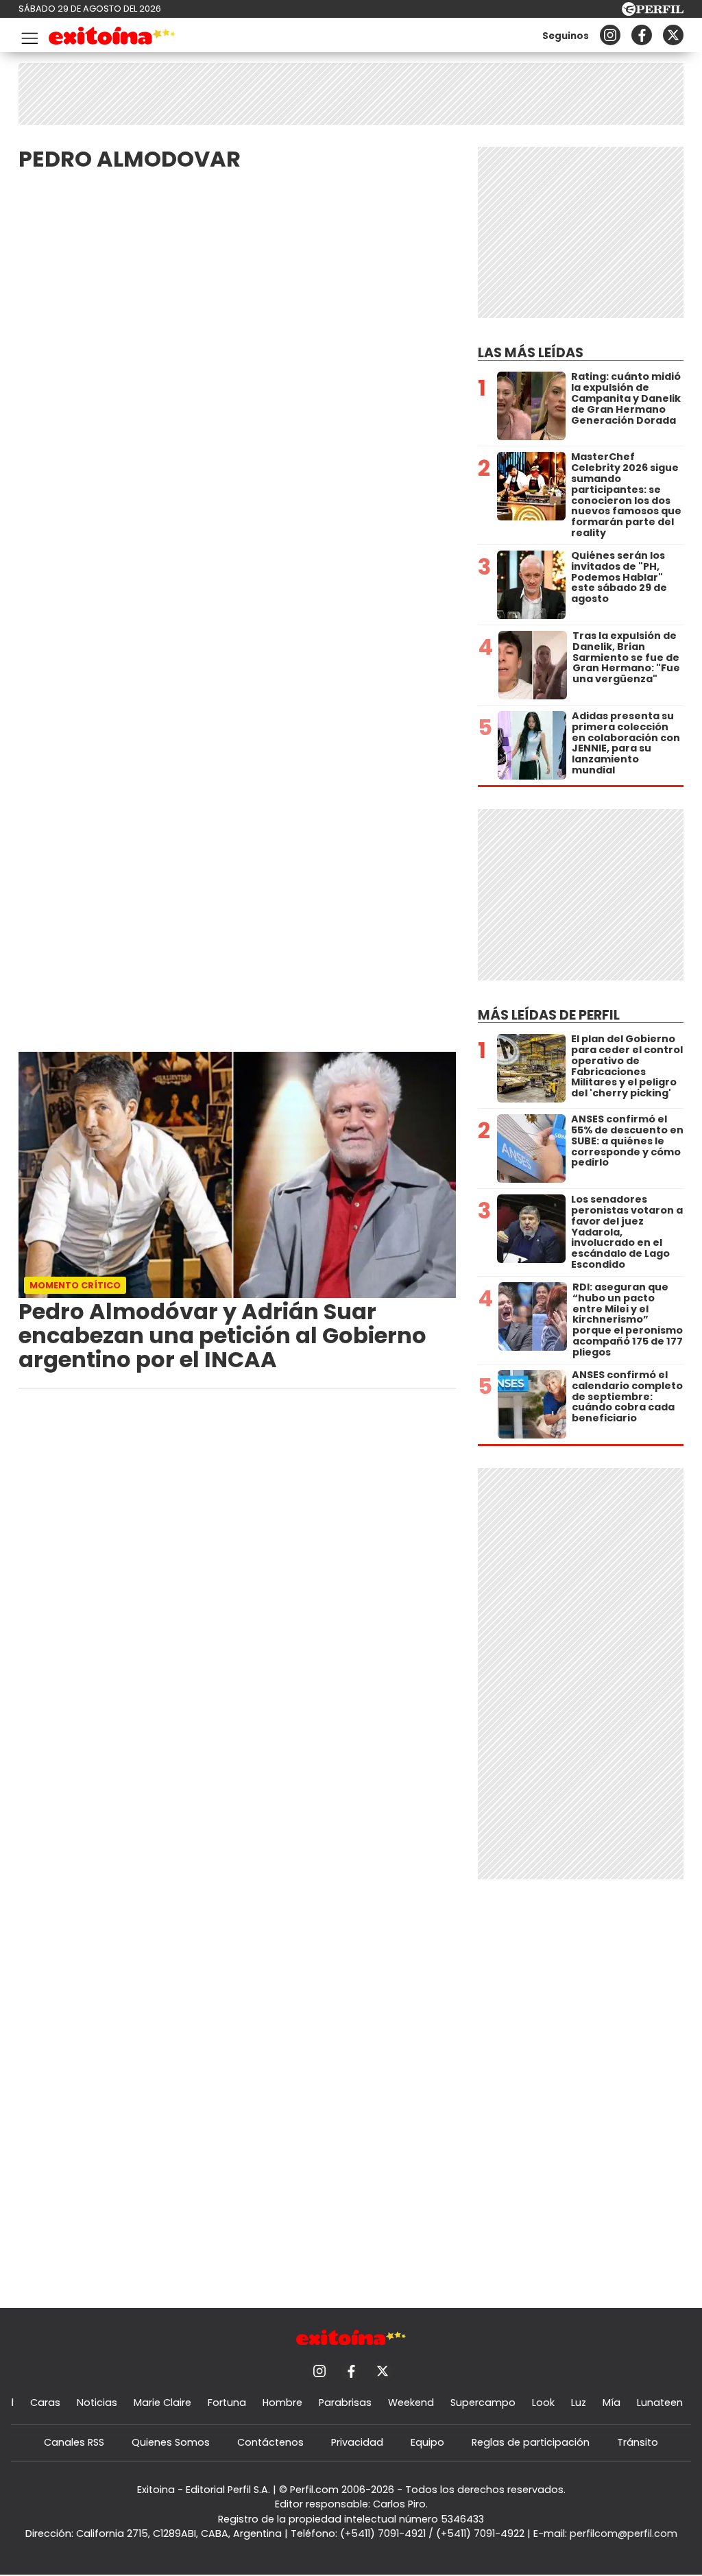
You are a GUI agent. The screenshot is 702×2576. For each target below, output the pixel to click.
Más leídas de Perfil (549, 1015)
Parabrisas (345, 2403)
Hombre (282, 2403)
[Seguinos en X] (673, 35)
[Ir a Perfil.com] (653, 12)
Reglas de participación (531, 2442)
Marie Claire (162, 2403)
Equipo (427, 2442)
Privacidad (357, 2442)
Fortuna (227, 2403)
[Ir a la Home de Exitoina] (112, 38)
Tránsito (638, 2442)
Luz (579, 2403)
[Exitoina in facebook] (642, 35)
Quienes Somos (171, 2442)
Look (543, 2403)
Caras (45, 2403)
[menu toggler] (28, 35)
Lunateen (660, 2403)
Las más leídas (531, 353)
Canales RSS (74, 2442)
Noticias (97, 2403)
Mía (612, 2403)
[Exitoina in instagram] (610, 35)
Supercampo (483, 2403)
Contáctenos (270, 2442)
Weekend (411, 2403)
